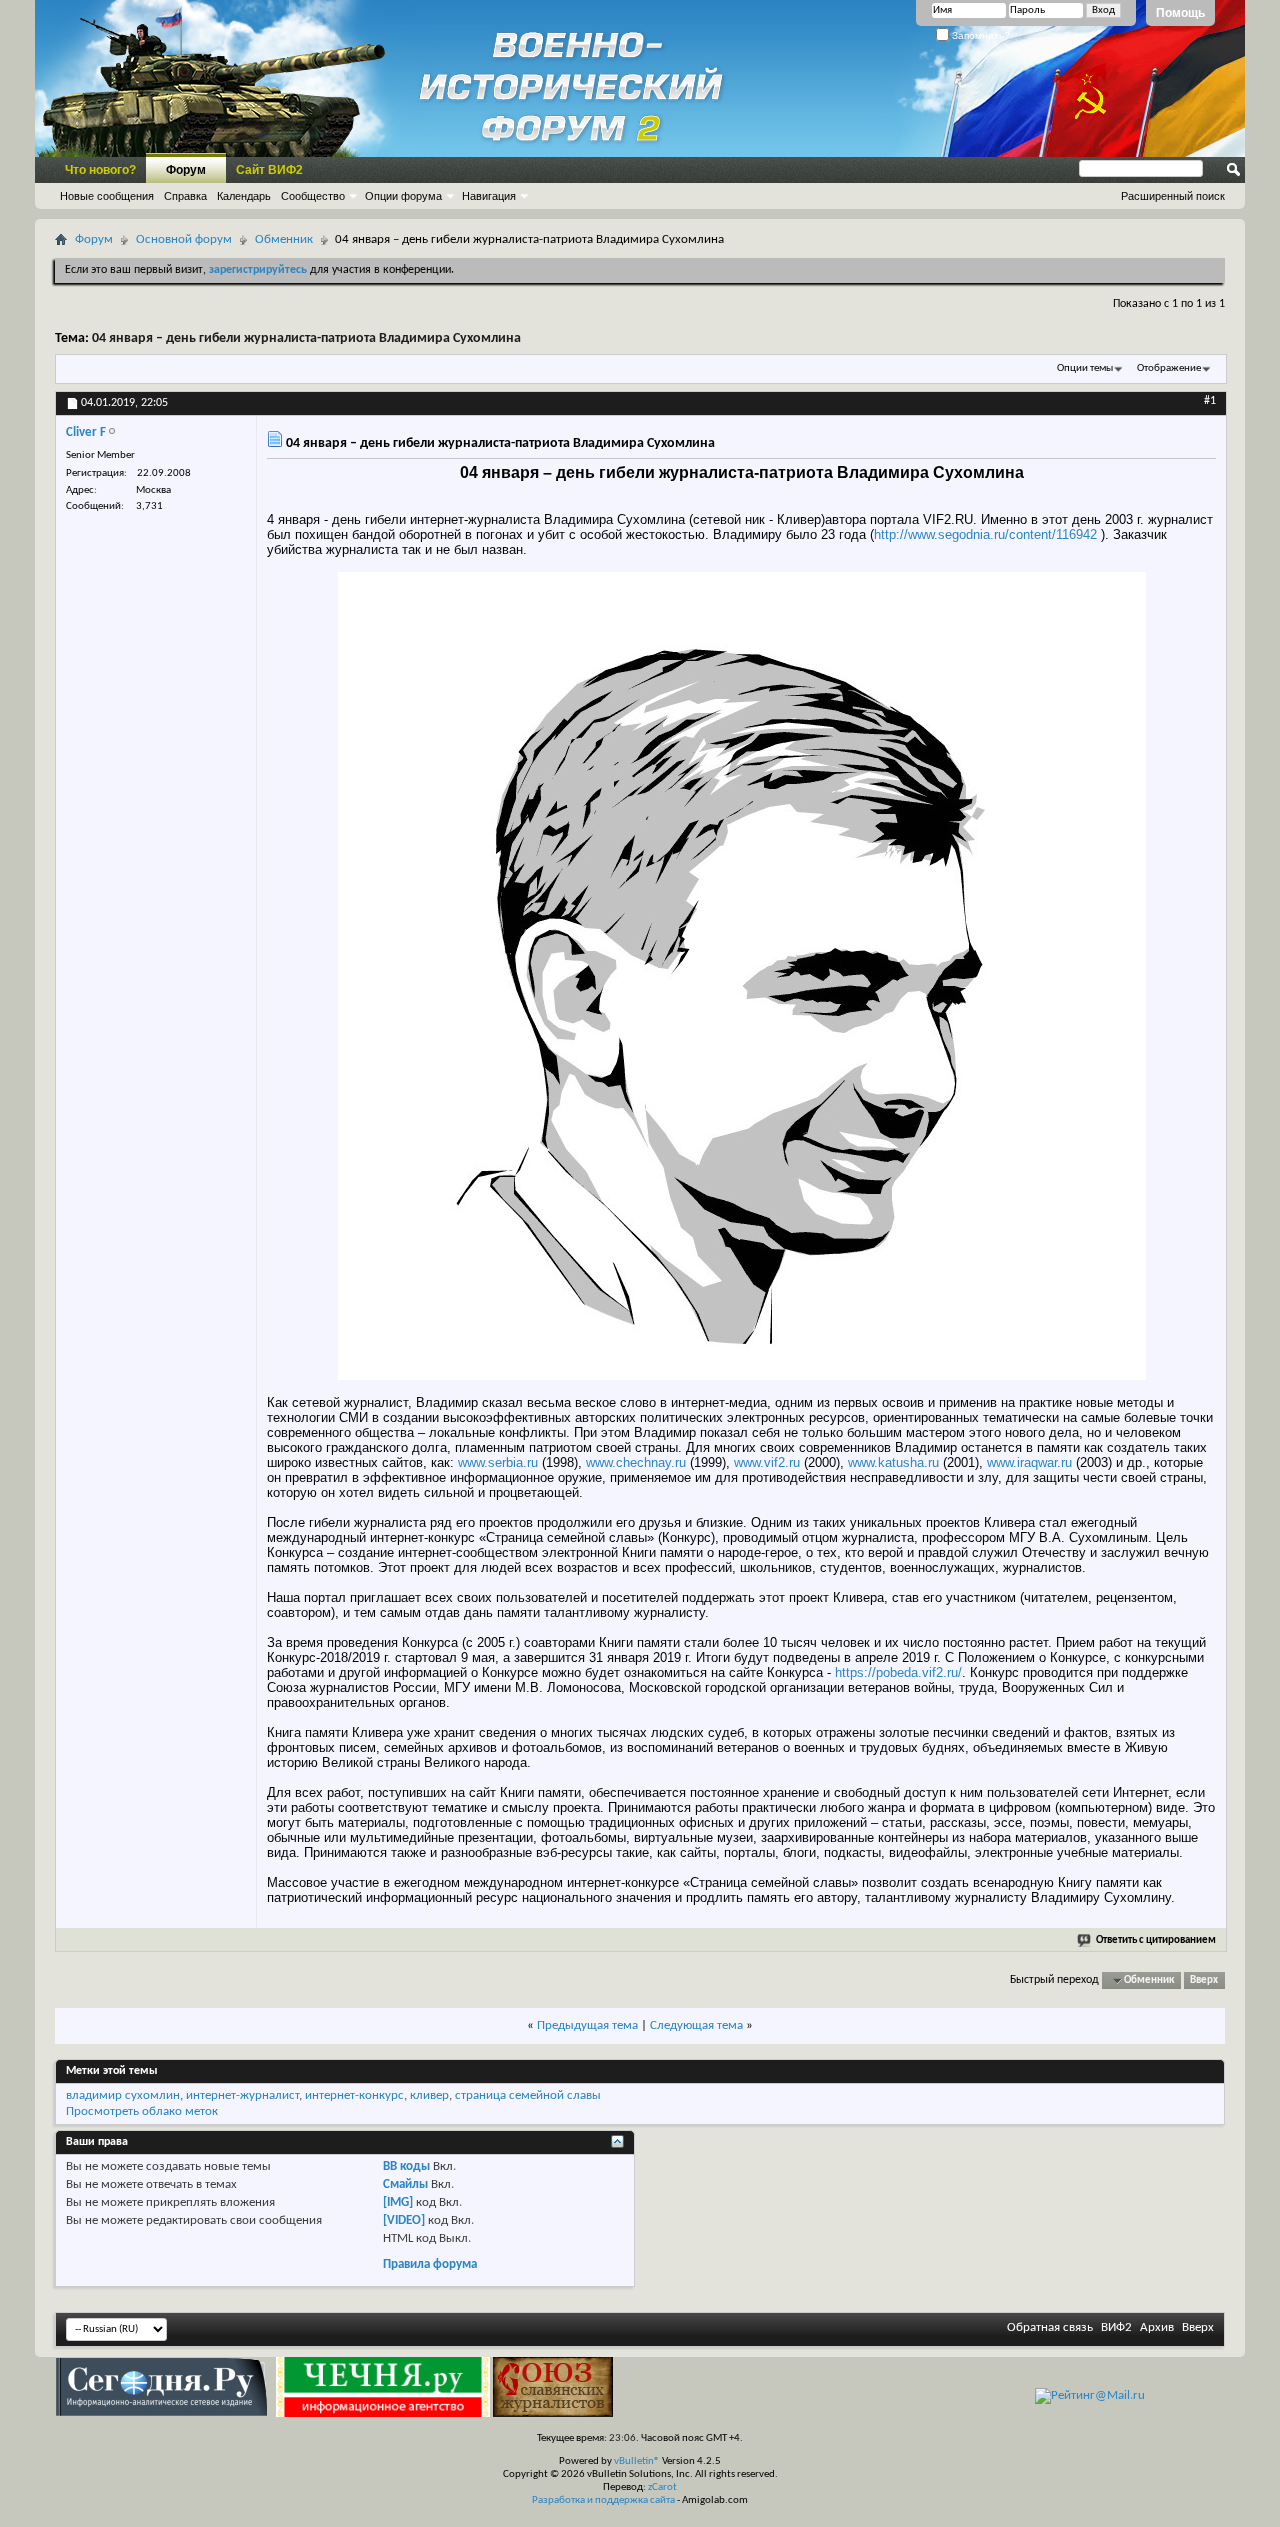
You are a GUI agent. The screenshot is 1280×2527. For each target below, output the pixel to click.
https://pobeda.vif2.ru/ (898, 1672)
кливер (429, 2095)
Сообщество (313, 196)
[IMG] (398, 2202)
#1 (1210, 401)
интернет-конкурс (354, 2095)
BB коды (406, 2166)
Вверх (1204, 1980)
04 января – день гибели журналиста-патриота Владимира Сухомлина (306, 338)
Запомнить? (979, 35)
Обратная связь (1050, 2327)
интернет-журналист (242, 2095)
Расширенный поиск (1173, 196)
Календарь (244, 196)
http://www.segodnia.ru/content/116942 (985, 534)
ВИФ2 (1116, 2327)
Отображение (1169, 368)
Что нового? (100, 170)
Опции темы (1085, 368)
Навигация (489, 196)
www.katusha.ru (893, 1462)
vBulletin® (637, 2461)
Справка (185, 196)
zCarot (662, 2487)
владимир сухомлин (123, 2095)
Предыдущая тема (587, 2025)
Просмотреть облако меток (142, 2111)
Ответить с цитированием (1156, 1940)
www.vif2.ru (767, 1462)
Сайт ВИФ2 (269, 170)
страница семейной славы (528, 2095)
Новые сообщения (107, 196)
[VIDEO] (404, 2220)
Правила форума (430, 2264)
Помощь (1180, 13)
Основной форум (184, 239)
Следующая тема (696, 2025)
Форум (186, 170)
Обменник (284, 239)
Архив (1157, 2327)
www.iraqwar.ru (1029, 1462)
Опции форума (403, 196)
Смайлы (405, 2184)
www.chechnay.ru (636, 1462)
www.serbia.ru (498, 1462)
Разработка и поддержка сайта (603, 2500)
